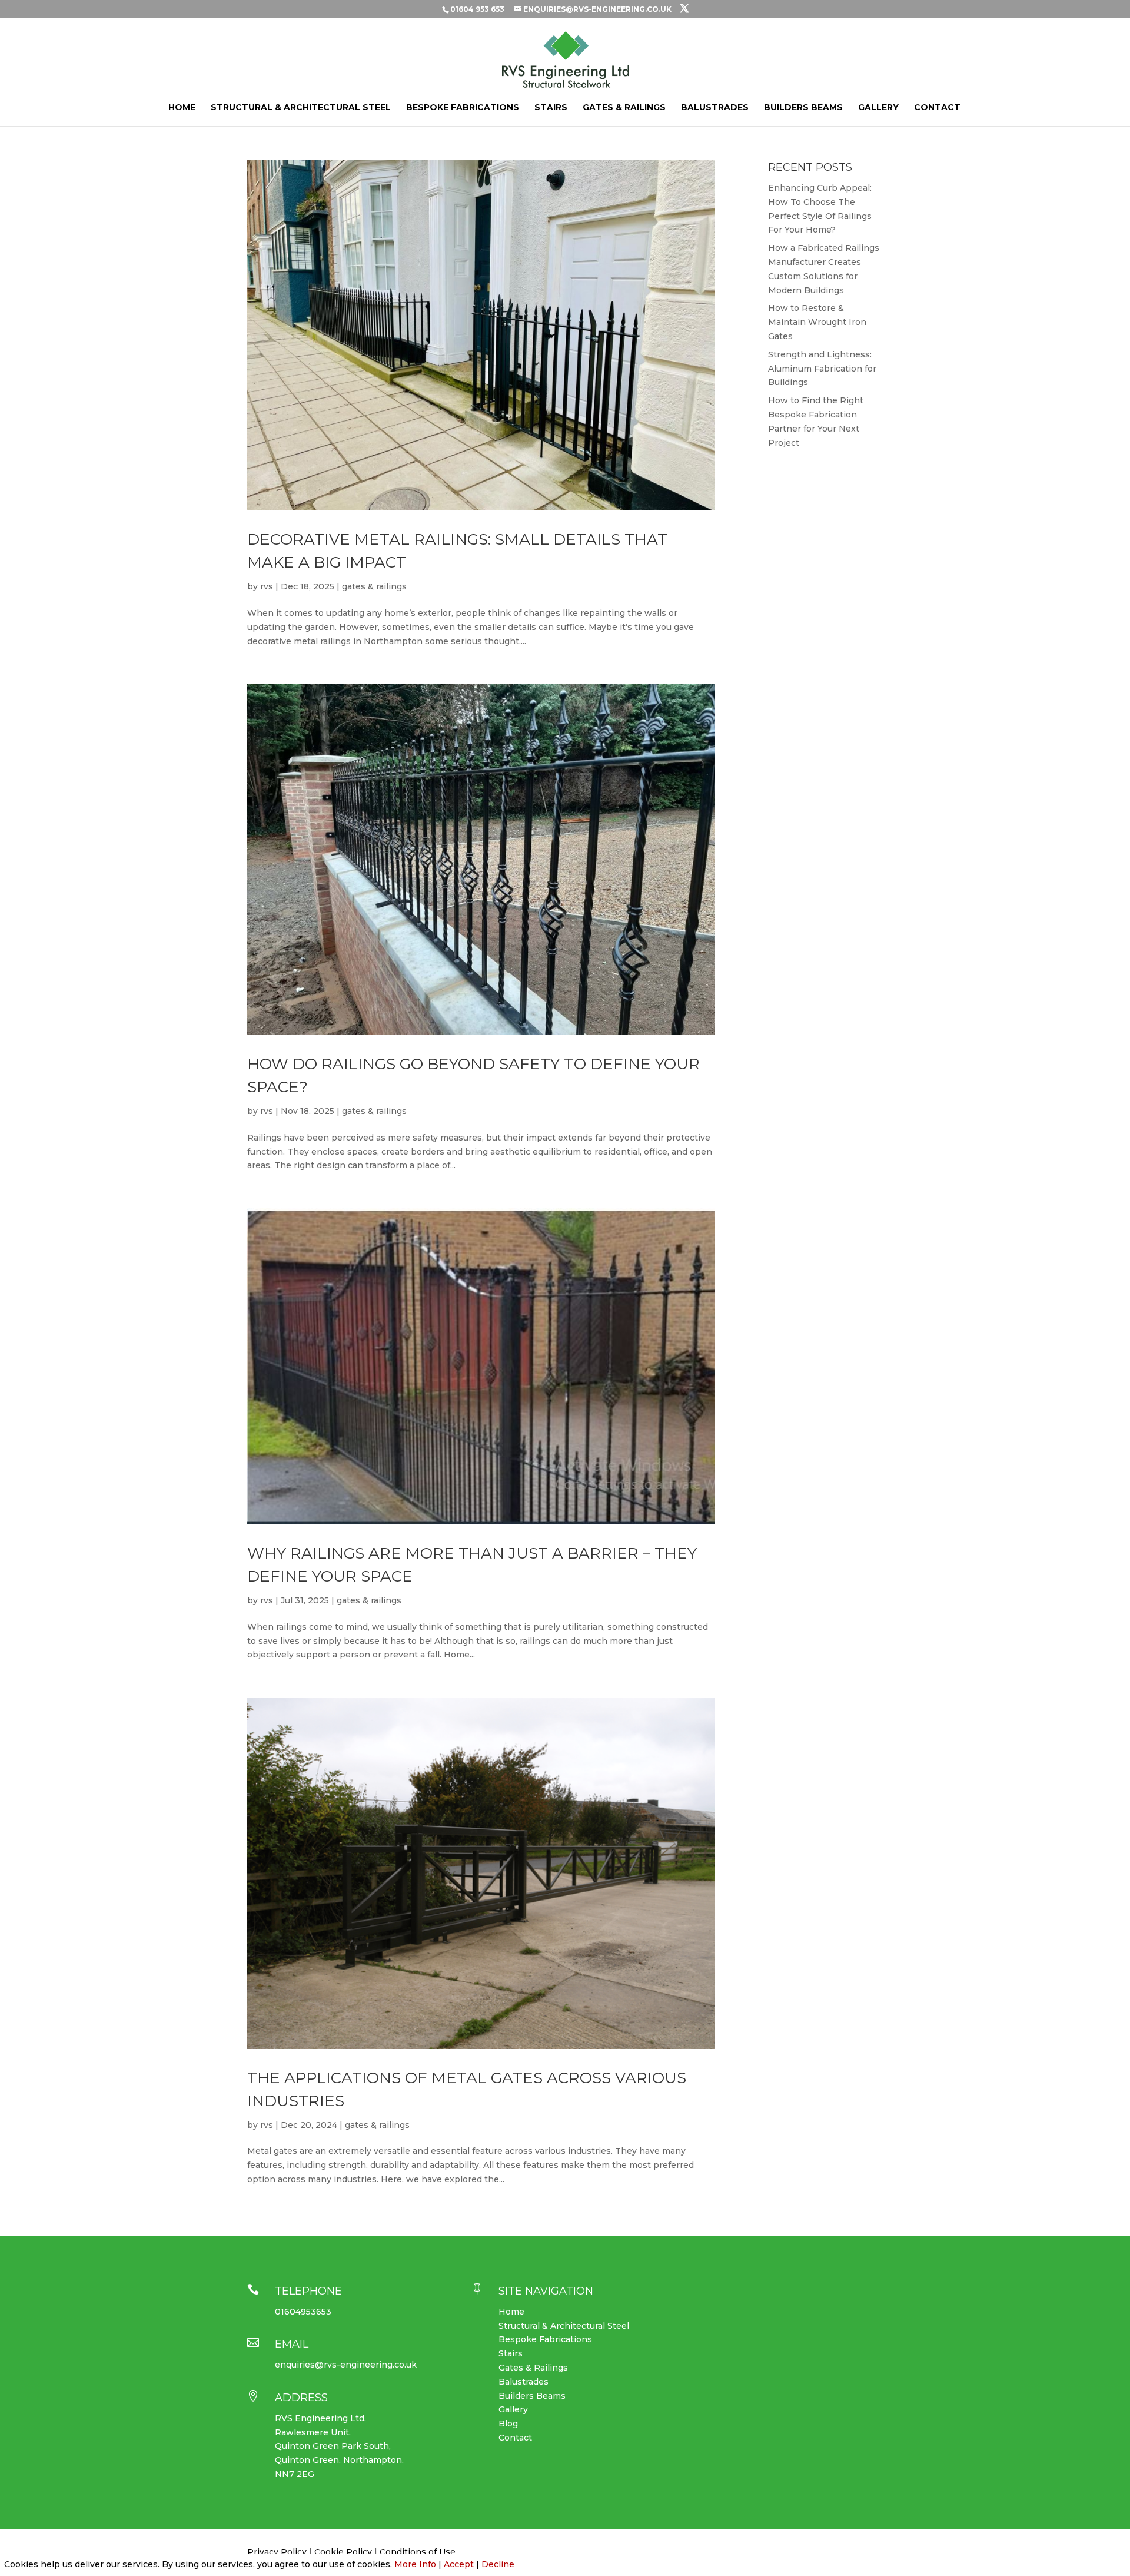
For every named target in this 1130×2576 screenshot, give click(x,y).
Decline (498, 2564)
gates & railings (374, 586)
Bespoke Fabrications (463, 108)
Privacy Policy (277, 2552)
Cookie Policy (342, 2552)
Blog (508, 2424)
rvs (267, 586)
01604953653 (303, 2312)
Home (182, 108)
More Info (415, 2564)
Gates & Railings (624, 108)
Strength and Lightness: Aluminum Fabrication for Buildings (822, 369)
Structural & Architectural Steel (301, 108)
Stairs (551, 108)
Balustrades (715, 108)
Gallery (878, 108)
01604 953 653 (477, 9)
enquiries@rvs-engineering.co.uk (346, 2365)
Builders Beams (803, 108)
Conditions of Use (418, 2552)
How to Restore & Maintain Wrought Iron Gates (817, 322)
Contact (937, 108)
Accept (459, 2564)
